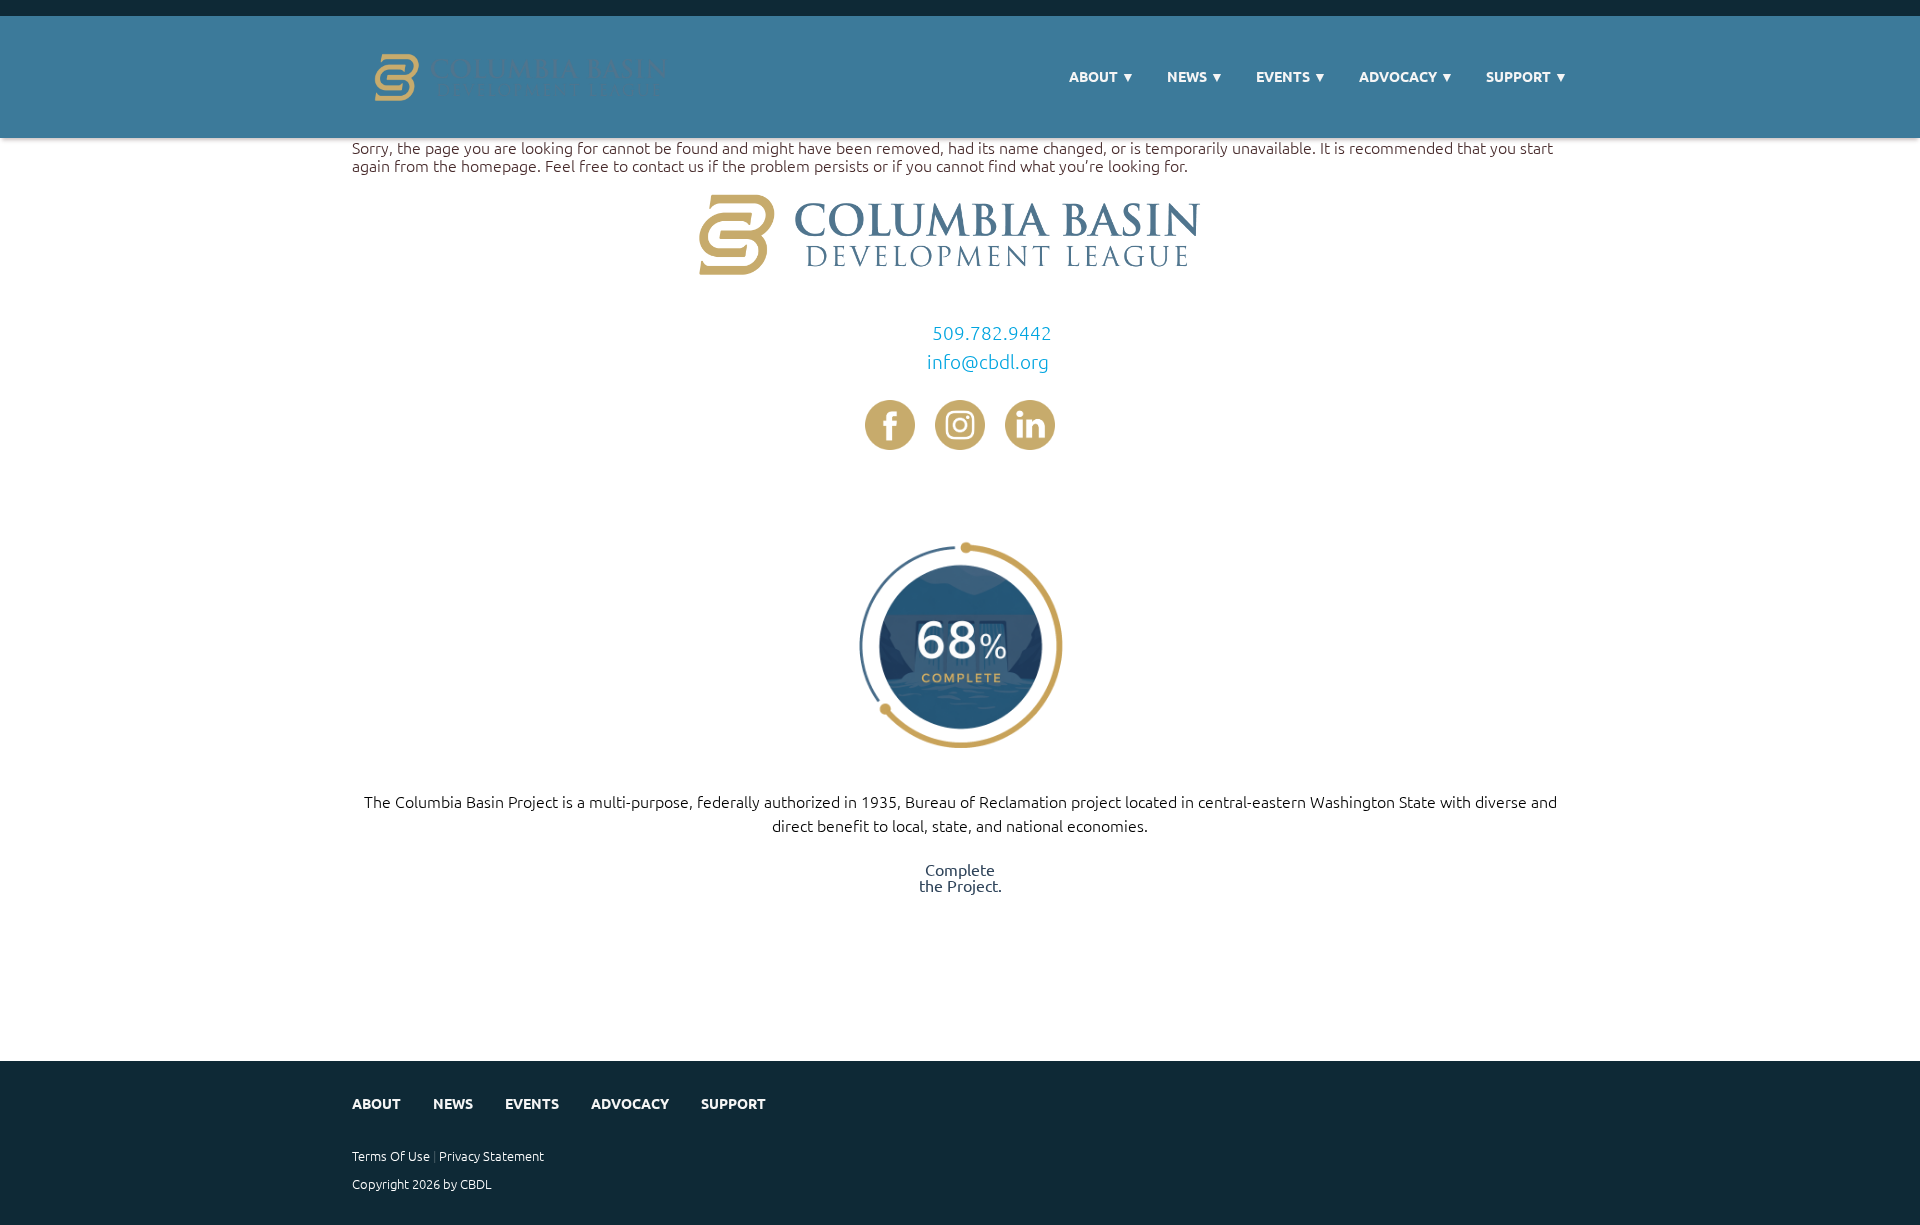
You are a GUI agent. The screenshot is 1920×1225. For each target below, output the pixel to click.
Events (1291, 76)
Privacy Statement (491, 1155)
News (1195, 76)
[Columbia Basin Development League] (527, 77)
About (1102, 76)
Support (1527, 76)
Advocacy (1406, 76)
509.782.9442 (992, 332)
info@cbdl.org (988, 361)
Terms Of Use (391, 1155)
